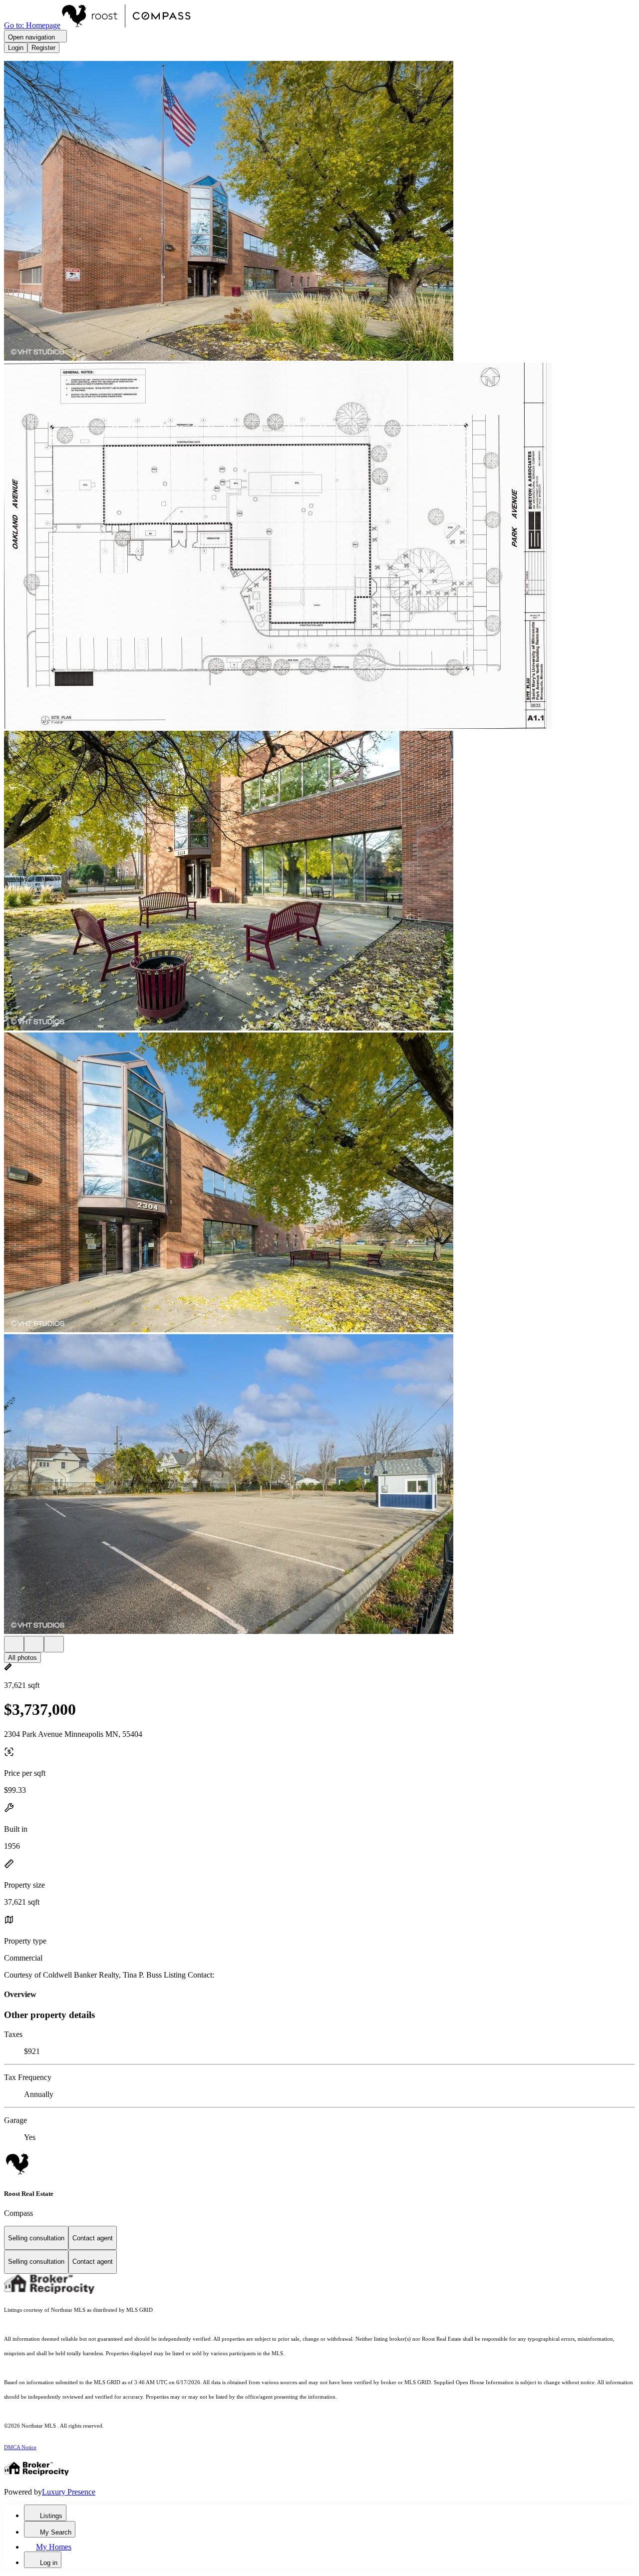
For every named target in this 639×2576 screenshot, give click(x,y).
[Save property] (34, 1644)
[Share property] (54, 1644)
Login (16, 48)
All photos (22, 1658)
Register (43, 48)
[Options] (14, 1644)
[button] (319, 212)
